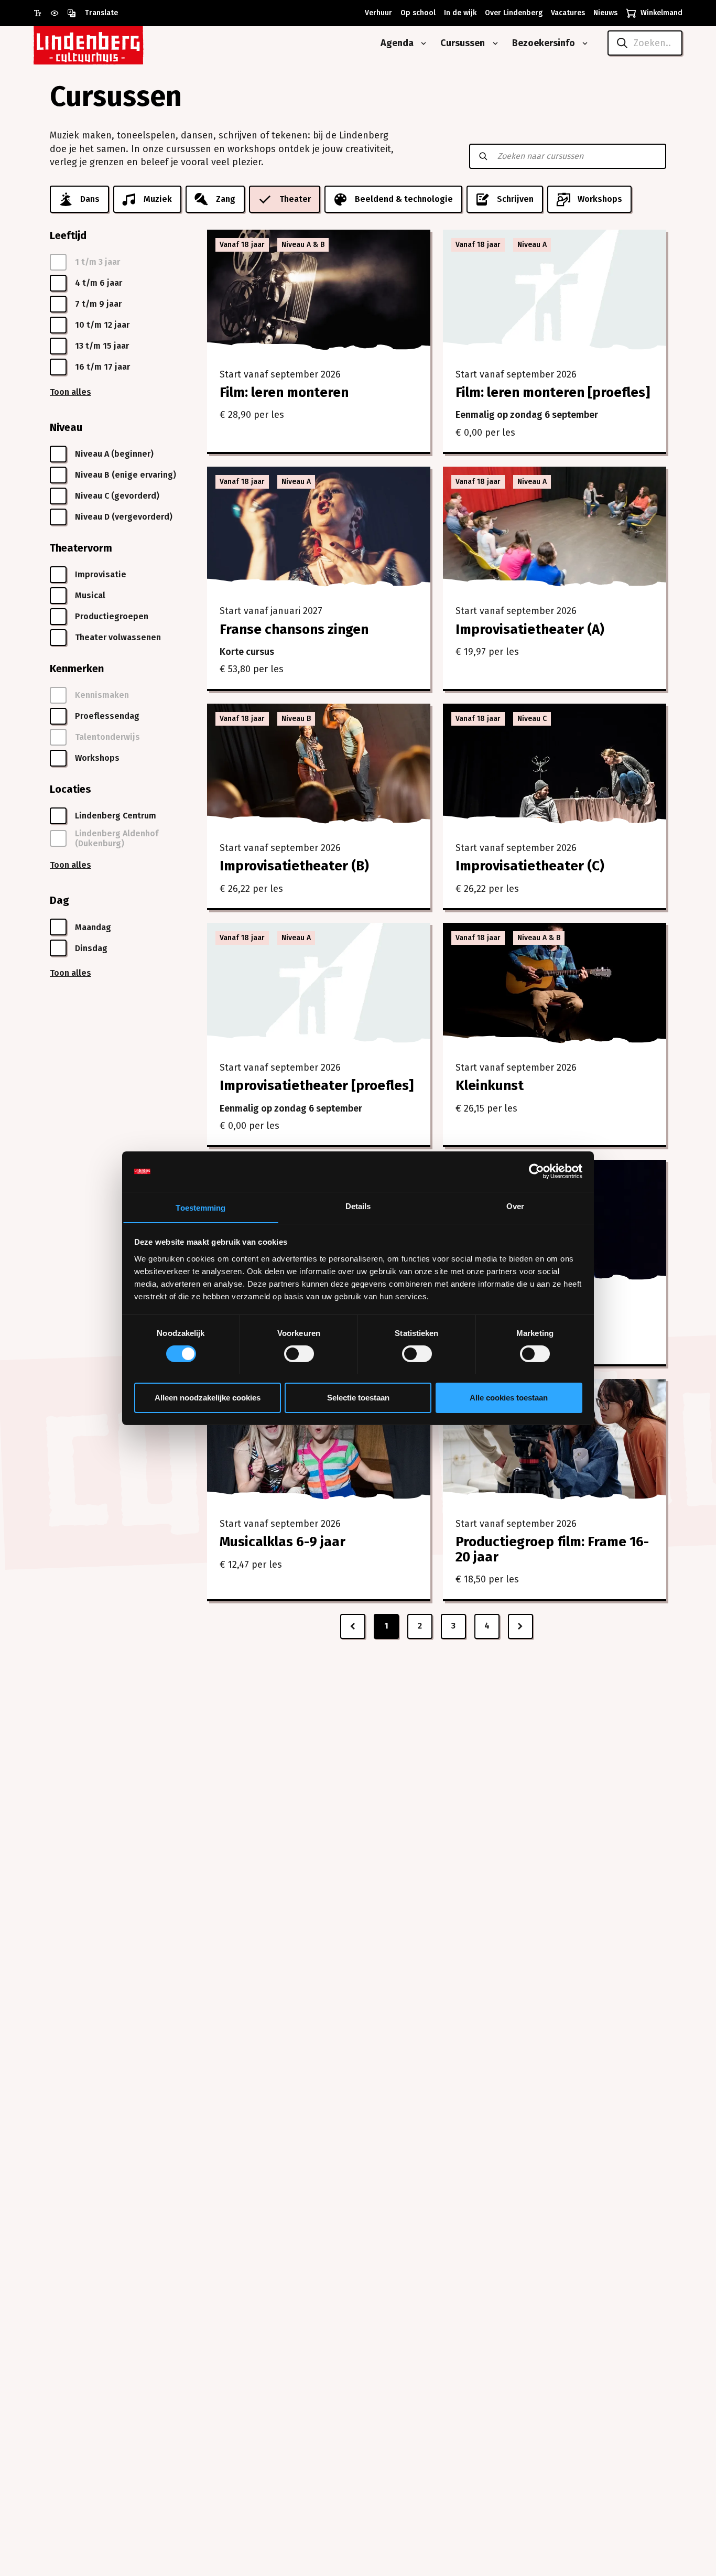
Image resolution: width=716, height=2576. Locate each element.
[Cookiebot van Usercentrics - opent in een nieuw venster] (536, 1171)
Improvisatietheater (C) (530, 866)
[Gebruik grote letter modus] (42, 13)
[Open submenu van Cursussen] (493, 44)
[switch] (299, 1354)
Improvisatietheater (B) (294, 866)
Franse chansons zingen (294, 629)
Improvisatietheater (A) (530, 629)
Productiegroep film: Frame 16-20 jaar (552, 1549)
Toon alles (70, 392)
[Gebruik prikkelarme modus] (59, 13)
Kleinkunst (490, 1086)
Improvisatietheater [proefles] (317, 1086)
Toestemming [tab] (200, 1207)
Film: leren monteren (284, 392)
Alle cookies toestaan (509, 1397)
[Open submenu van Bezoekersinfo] (583, 44)
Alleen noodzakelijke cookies (208, 1397)
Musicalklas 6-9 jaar (283, 1542)
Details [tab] (358, 1206)
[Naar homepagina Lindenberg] (112, 43)
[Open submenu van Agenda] (421, 44)
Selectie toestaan (358, 1397)
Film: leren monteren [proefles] (553, 392)
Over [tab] (515, 1206)
